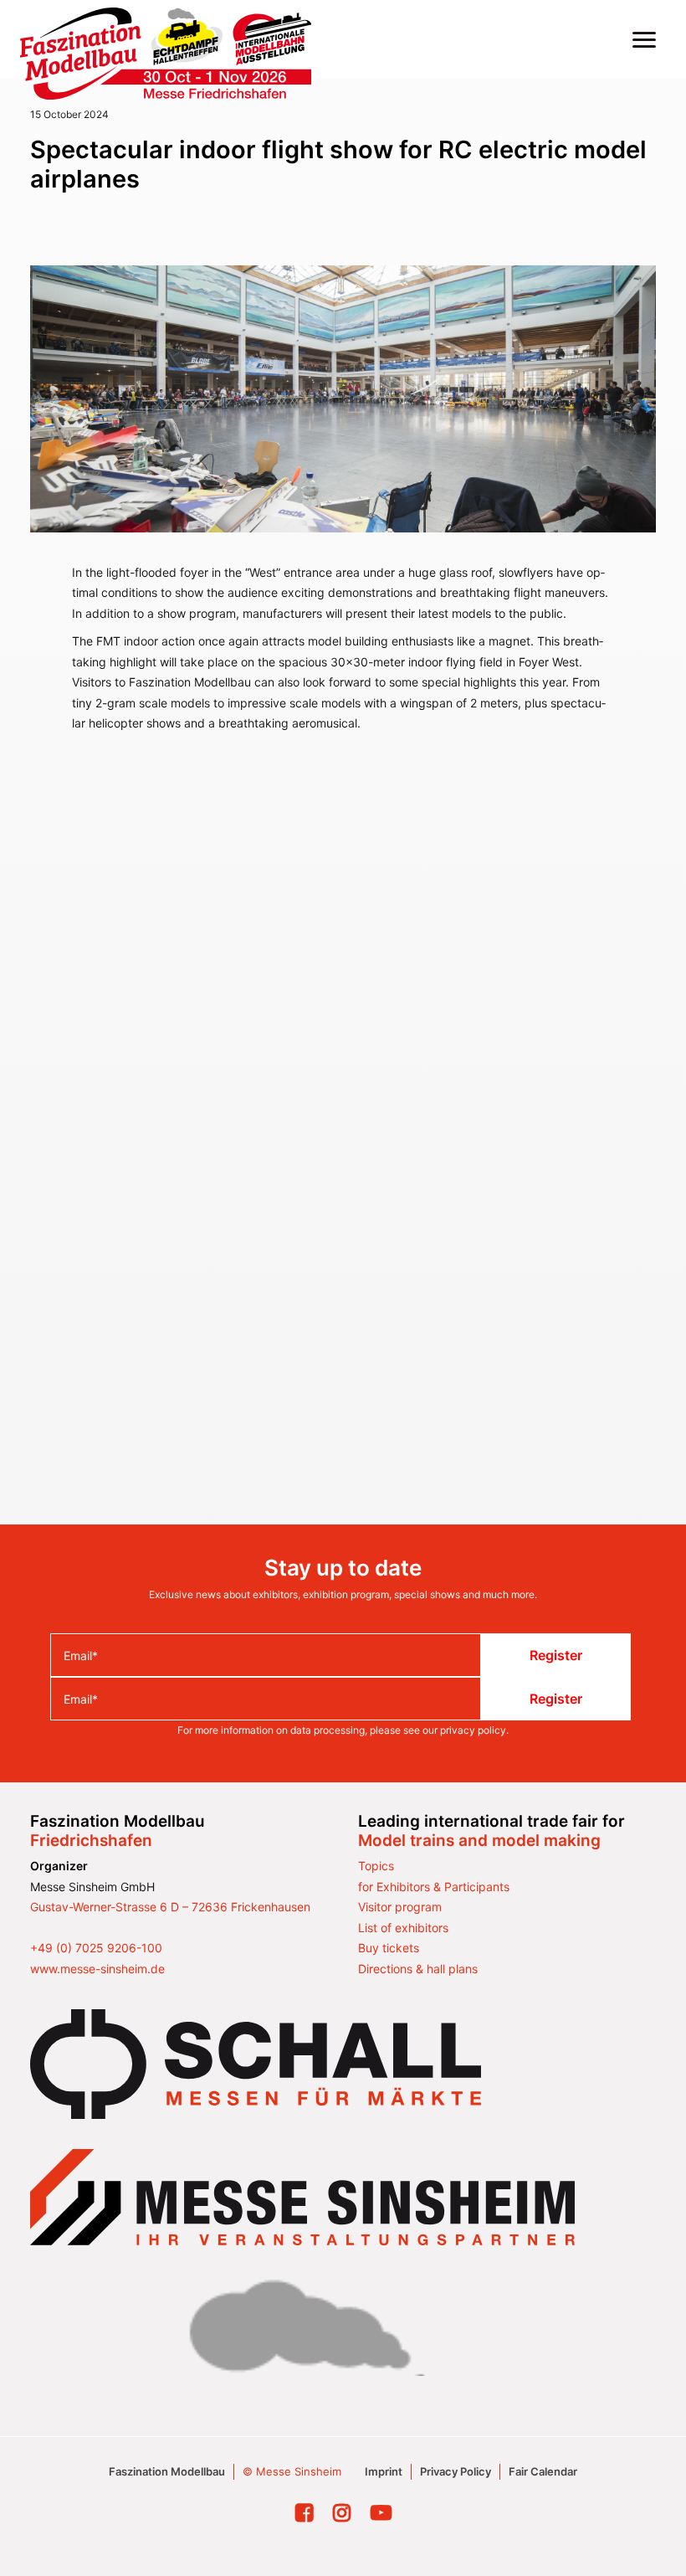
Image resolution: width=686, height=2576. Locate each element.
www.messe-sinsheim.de (97, 1969)
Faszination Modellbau (167, 2471)
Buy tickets (389, 1948)
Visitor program (400, 1907)
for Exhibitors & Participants (434, 1887)
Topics (376, 1866)
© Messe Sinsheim (292, 2471)
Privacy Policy (456, 2471)
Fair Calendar (543, 2471)
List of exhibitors (403, 1928)
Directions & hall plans (418, 1969)
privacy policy (473, 1730)
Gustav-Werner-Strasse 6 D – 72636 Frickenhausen (170, 1907)
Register (556, 1655)
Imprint (384, 2471)
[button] (644, 39)
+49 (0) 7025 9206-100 (96, 1948)
